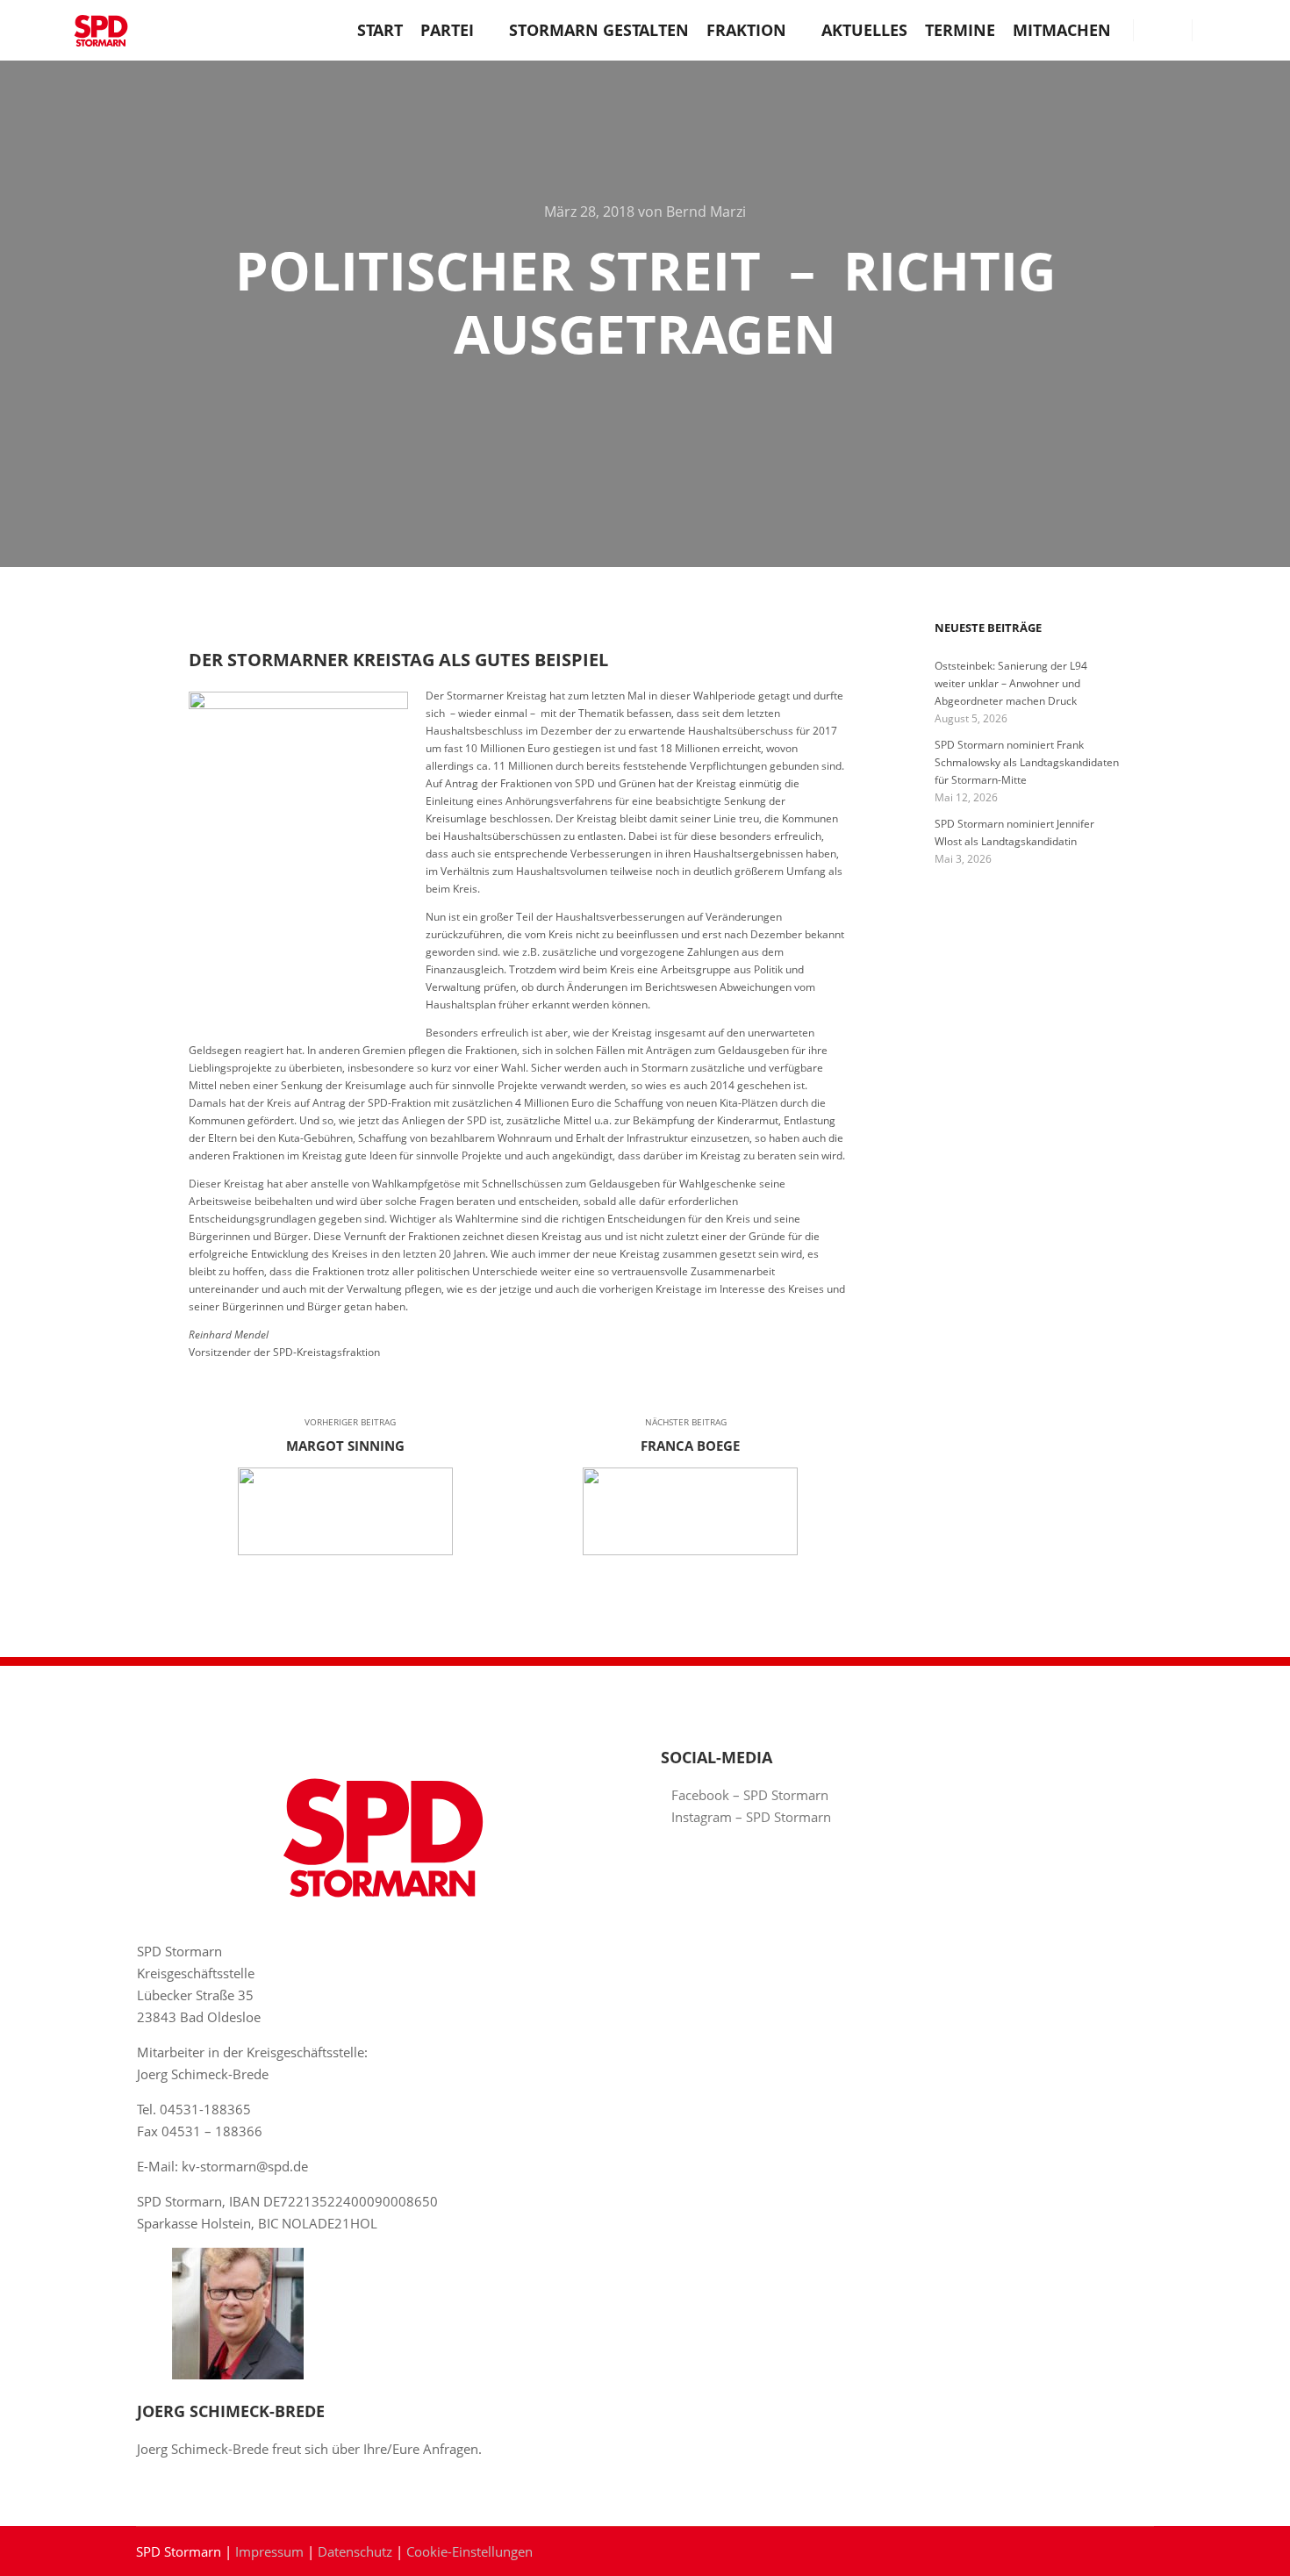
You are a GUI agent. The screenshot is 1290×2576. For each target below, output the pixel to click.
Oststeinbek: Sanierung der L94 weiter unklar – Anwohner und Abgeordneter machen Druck (1011, 683)
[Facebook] (1217, 30)
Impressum (269, 2551)
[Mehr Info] (1163, 30)
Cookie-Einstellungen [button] (469, 2551)
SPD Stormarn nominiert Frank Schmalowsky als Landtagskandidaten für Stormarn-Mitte (1027, 762)
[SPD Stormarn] (101, 30)
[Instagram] (1243, 30)
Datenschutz (355, 2551)
